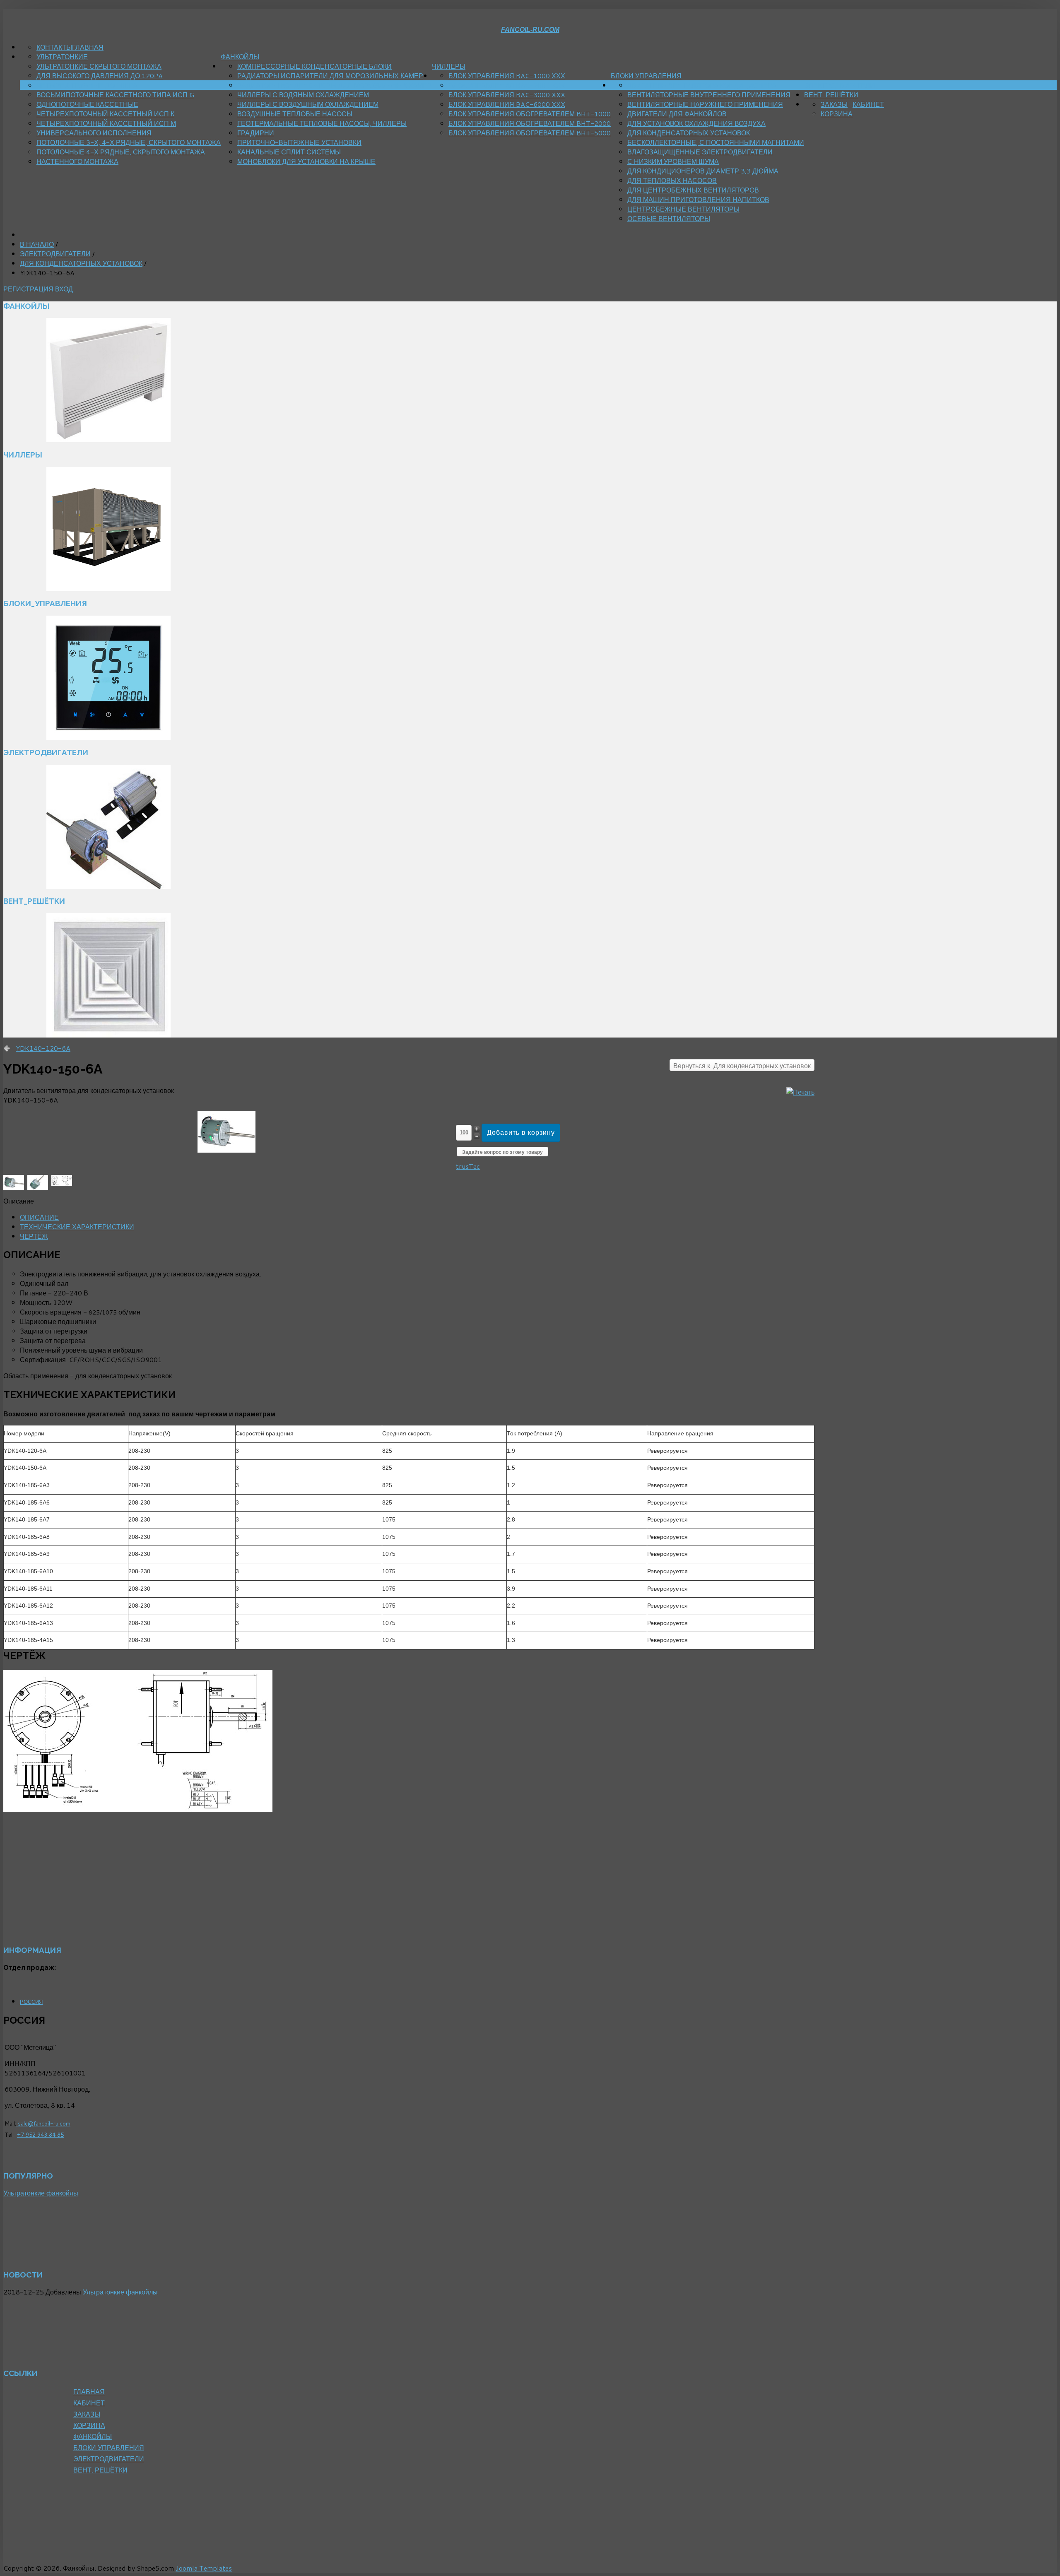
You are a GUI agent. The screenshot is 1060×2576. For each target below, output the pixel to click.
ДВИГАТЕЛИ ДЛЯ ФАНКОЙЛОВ (677, 114)
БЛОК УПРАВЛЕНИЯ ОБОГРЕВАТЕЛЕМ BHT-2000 (530, 123)
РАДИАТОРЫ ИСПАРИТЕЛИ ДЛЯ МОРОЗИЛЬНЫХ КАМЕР (330, 76)
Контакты (54, 47)
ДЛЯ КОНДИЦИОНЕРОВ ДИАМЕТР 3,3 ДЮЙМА (703, 171)
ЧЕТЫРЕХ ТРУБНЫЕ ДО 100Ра (87, 85)
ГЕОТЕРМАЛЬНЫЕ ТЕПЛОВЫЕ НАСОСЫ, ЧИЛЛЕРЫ (322, 123)
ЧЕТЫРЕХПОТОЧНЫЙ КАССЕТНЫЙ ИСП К (105, 114)
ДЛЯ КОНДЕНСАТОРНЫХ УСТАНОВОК (689, 133)
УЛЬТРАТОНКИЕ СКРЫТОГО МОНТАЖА (99, 66)
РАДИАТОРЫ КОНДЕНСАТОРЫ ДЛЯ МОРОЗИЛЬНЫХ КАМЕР (335, 85)
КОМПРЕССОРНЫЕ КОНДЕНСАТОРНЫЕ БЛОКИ (314, 66)
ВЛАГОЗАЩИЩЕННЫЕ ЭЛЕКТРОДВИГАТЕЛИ (700, 152)
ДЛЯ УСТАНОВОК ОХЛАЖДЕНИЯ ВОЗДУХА (696, 123)
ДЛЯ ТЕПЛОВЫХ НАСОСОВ (672, 180)
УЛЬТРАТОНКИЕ (62, 57)
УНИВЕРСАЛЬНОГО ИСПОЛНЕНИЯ (94, 133)
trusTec (468, 1166)
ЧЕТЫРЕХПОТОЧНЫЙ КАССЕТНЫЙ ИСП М (106, 123)
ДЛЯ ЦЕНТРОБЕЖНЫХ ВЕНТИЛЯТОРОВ (693, 190)
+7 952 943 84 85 (40, 2134)
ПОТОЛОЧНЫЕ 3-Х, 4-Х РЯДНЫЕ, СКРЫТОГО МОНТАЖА (129, 142)
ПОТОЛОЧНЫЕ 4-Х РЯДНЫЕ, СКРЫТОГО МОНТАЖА (121, 152)
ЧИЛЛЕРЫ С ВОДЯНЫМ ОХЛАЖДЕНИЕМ (303, 95)
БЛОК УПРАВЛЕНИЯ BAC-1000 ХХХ (507, 76)
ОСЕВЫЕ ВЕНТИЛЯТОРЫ (669, 218)
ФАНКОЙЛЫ (240, 57)
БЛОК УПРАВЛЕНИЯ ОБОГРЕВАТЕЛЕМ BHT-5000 (530, 133)
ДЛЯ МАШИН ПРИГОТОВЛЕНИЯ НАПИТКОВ (698, 199)
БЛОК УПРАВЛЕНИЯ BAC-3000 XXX (507, 95)
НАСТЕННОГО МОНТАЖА (77, 161)
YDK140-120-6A (43, 1048)
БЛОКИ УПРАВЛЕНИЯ (646, 76)
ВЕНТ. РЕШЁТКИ (831, 95)
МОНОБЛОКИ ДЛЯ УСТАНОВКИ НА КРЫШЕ (306, 161)
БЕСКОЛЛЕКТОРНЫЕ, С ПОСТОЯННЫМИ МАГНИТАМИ (716, 142)
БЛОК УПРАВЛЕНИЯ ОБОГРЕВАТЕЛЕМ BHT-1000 (530, 114)
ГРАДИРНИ (256, 133)
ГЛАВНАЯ (88, 47)
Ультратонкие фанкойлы (41, 2193)
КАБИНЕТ (868, 104)
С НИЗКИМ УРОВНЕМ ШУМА (673, 161)
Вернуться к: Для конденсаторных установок (742, 1065)
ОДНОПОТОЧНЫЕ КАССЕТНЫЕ (87, 104)
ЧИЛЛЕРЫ (449, 66)
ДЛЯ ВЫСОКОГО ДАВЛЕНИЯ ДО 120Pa (100, 76)
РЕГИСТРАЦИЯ (29, 289)
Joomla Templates (204, 2568)
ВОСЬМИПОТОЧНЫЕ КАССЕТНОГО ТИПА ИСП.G (115, 95)
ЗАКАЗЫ (834, 104)
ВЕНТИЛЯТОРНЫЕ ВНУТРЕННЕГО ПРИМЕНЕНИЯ (709, 95)
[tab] (39, 1217)
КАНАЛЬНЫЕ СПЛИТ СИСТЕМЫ (289, 152)
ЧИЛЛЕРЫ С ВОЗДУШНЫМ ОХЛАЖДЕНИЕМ (308, 104)
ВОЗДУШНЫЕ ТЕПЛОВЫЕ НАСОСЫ (295, 114)
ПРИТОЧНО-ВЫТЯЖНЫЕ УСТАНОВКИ (299, 142)
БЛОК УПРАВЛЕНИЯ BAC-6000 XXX (507, 104)
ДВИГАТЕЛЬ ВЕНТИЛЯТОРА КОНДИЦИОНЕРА (702, 85)
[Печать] (800, 1092)
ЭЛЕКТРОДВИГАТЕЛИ (840, 85)
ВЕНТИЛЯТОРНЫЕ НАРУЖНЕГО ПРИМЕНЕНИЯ (705, 104)
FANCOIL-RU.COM (530, 30)
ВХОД (64, 289)
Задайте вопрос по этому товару (502, 1152)
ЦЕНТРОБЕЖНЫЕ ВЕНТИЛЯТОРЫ (683, 209)
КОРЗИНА (837, 114)
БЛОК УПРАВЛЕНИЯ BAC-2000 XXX (507, 85)
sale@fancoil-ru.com (43, 2123)
